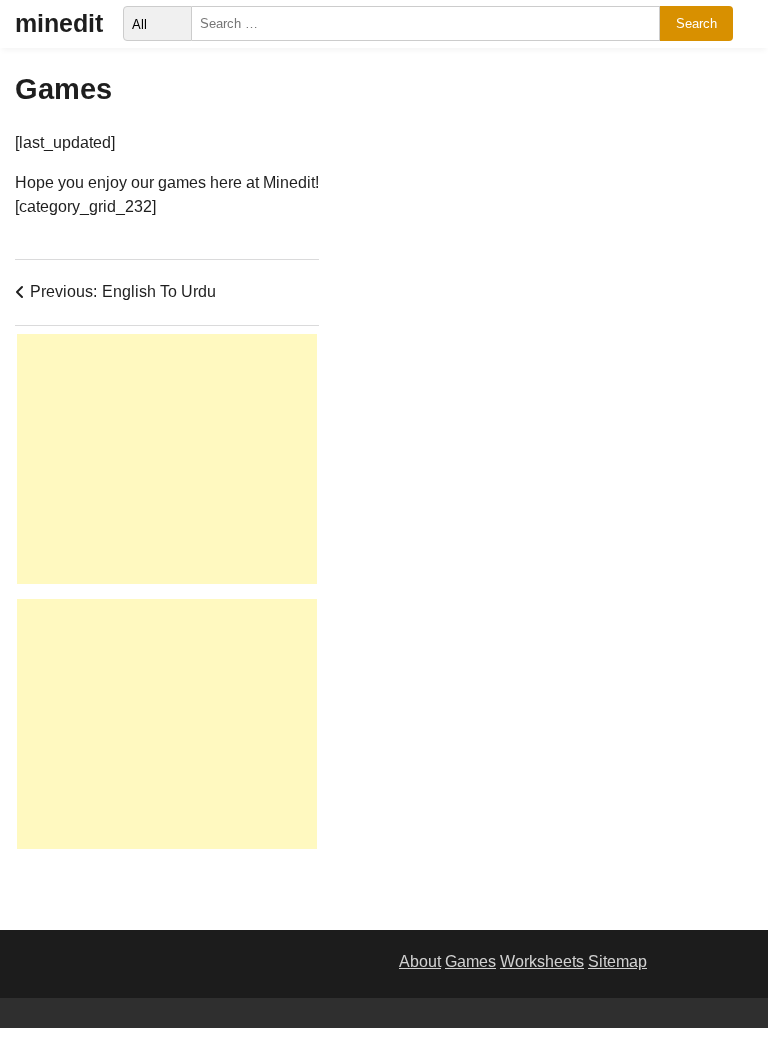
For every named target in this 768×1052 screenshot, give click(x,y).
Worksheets (542, 961)
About (420, 961)
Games (470, 961)
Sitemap (617, 961)
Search (696, 23)
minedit (59, 23)
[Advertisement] (167, 459)
